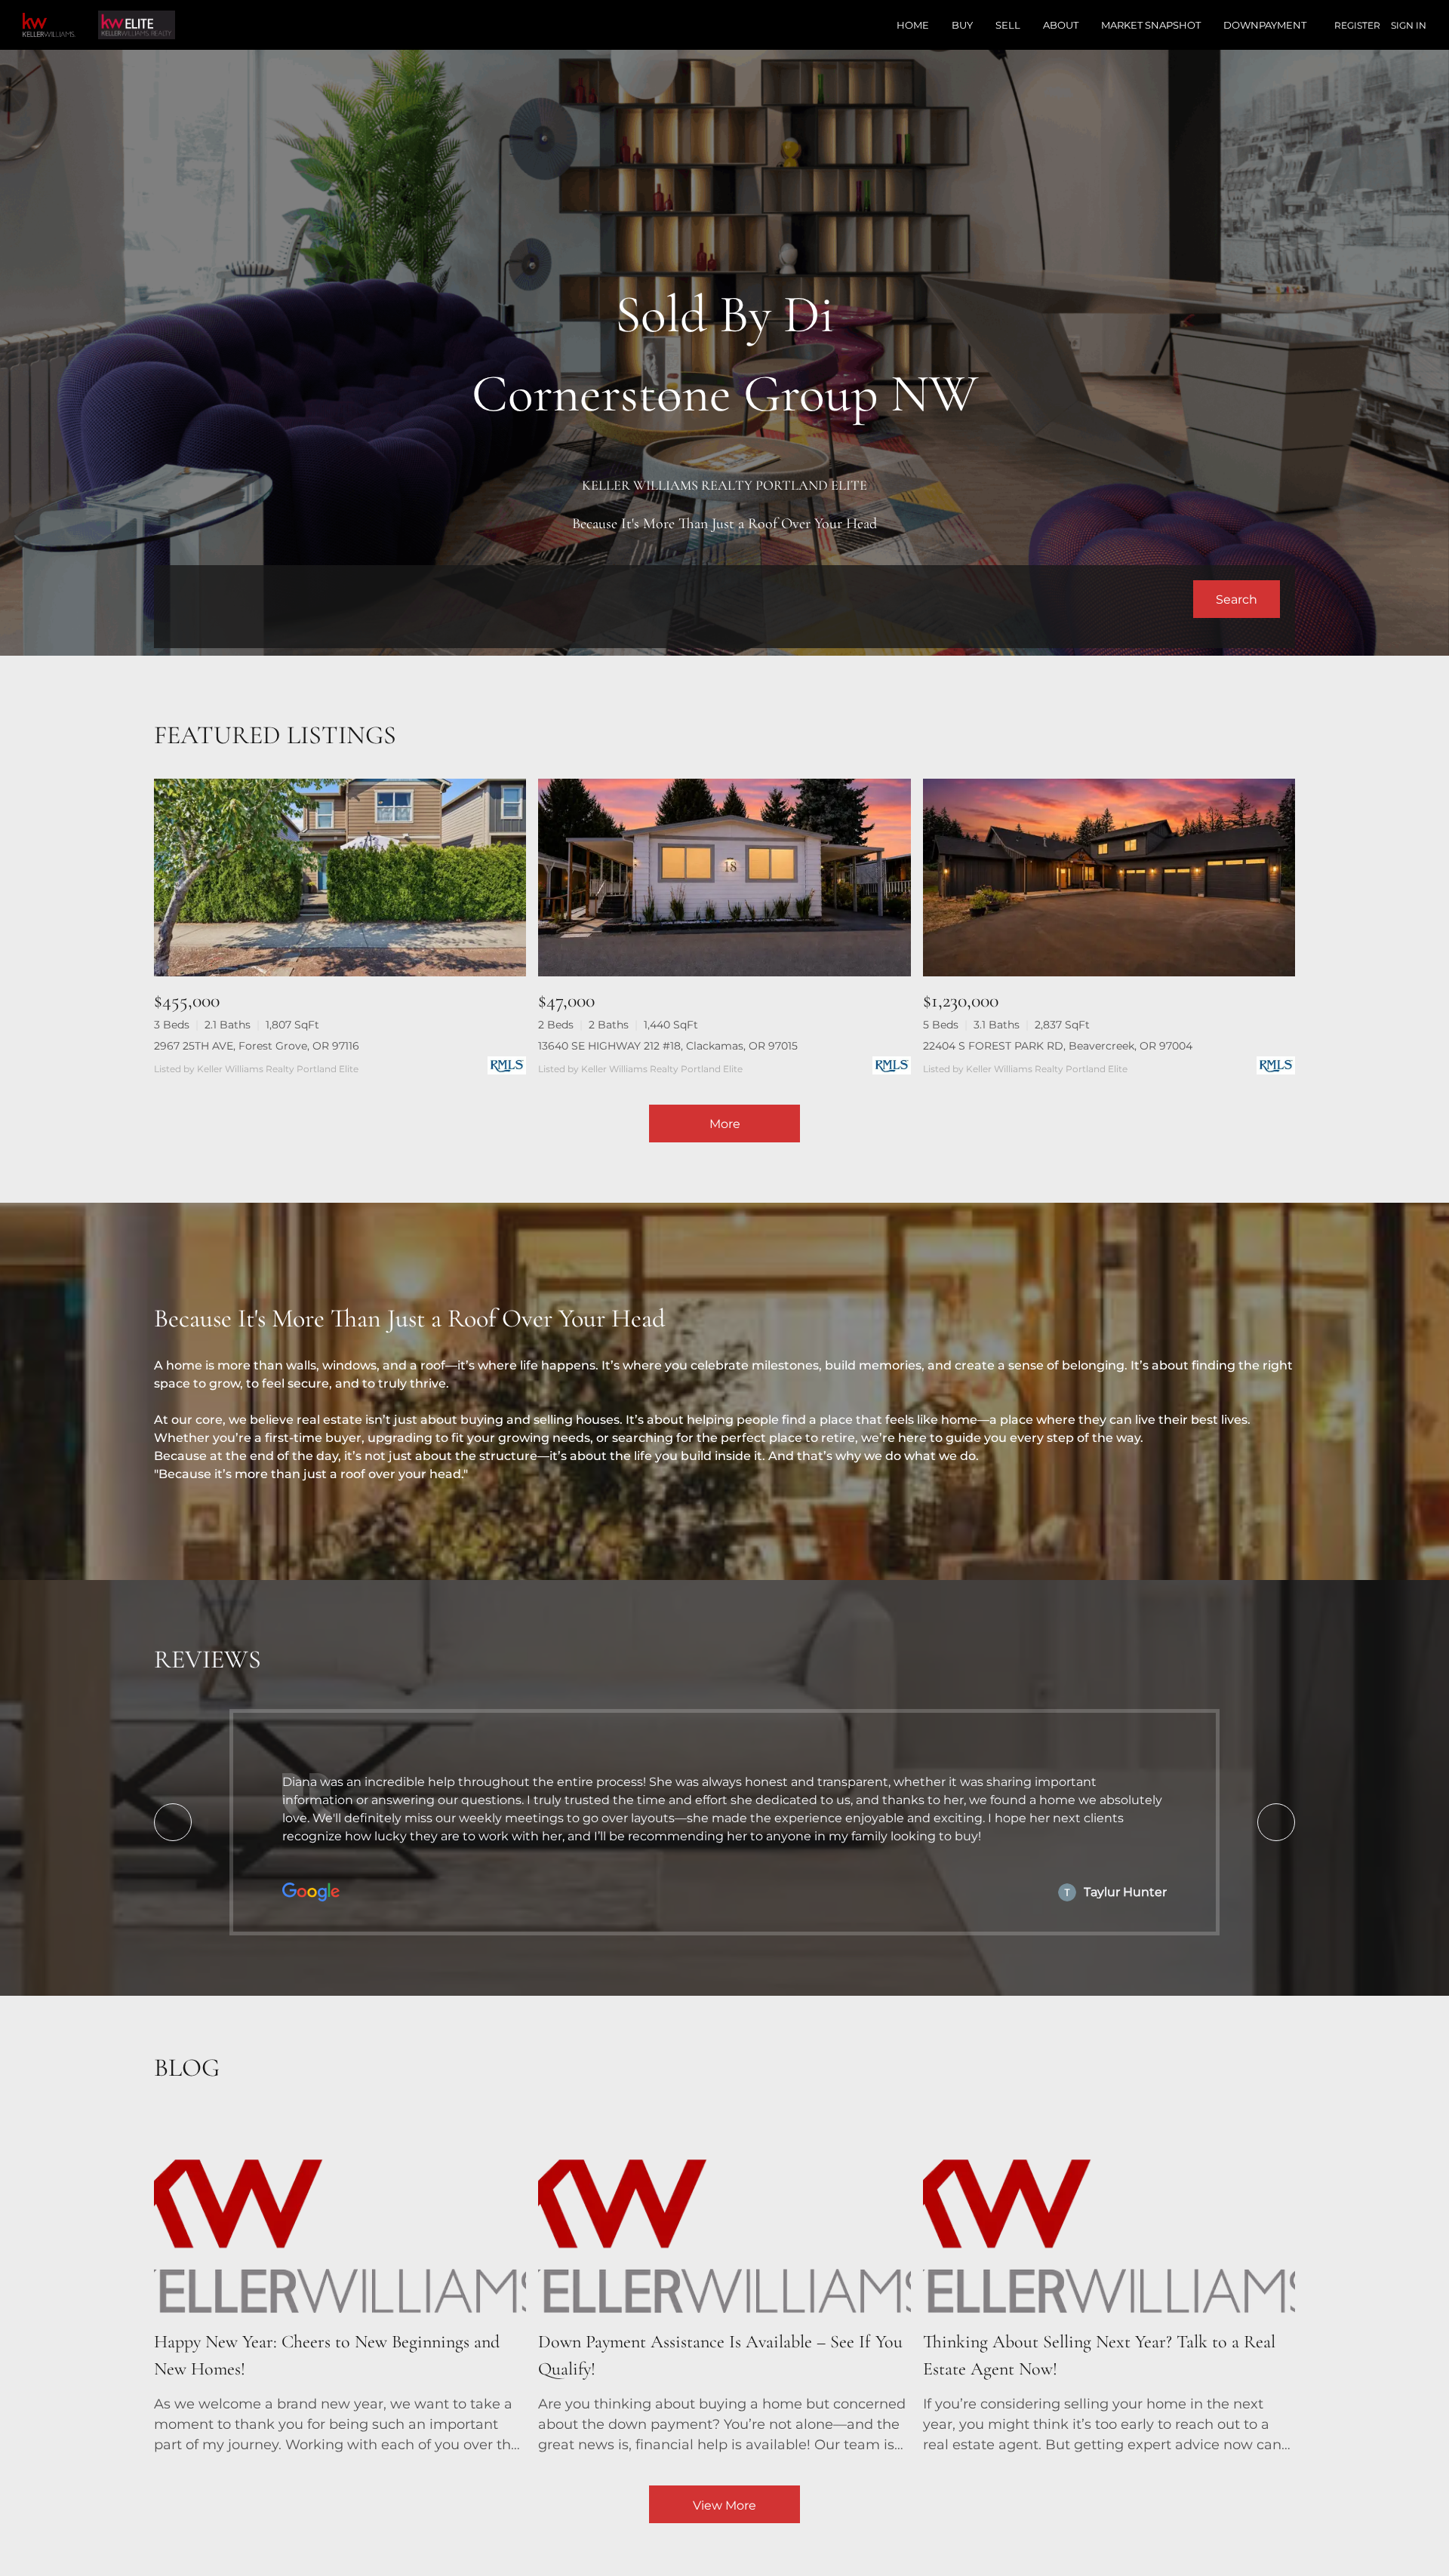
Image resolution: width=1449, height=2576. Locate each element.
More (725, 1124)
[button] (1237, 599)
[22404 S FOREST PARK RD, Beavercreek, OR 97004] (1109, 877)
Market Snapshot (1151, 25)
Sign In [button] (1409, 25)
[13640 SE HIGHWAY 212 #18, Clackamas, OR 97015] (724, 877)
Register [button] (1357, 25)
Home (913, 25)
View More (724, 2505)
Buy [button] (962, 25)
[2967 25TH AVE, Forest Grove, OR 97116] (340, 877)
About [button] (1061, 25)
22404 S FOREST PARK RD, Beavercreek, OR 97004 (1058, 1046)
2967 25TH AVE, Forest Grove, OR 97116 (257, 1046)
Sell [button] (1008, 25)
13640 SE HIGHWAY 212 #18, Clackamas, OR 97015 (668, 1046)
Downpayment (1265, 25)
